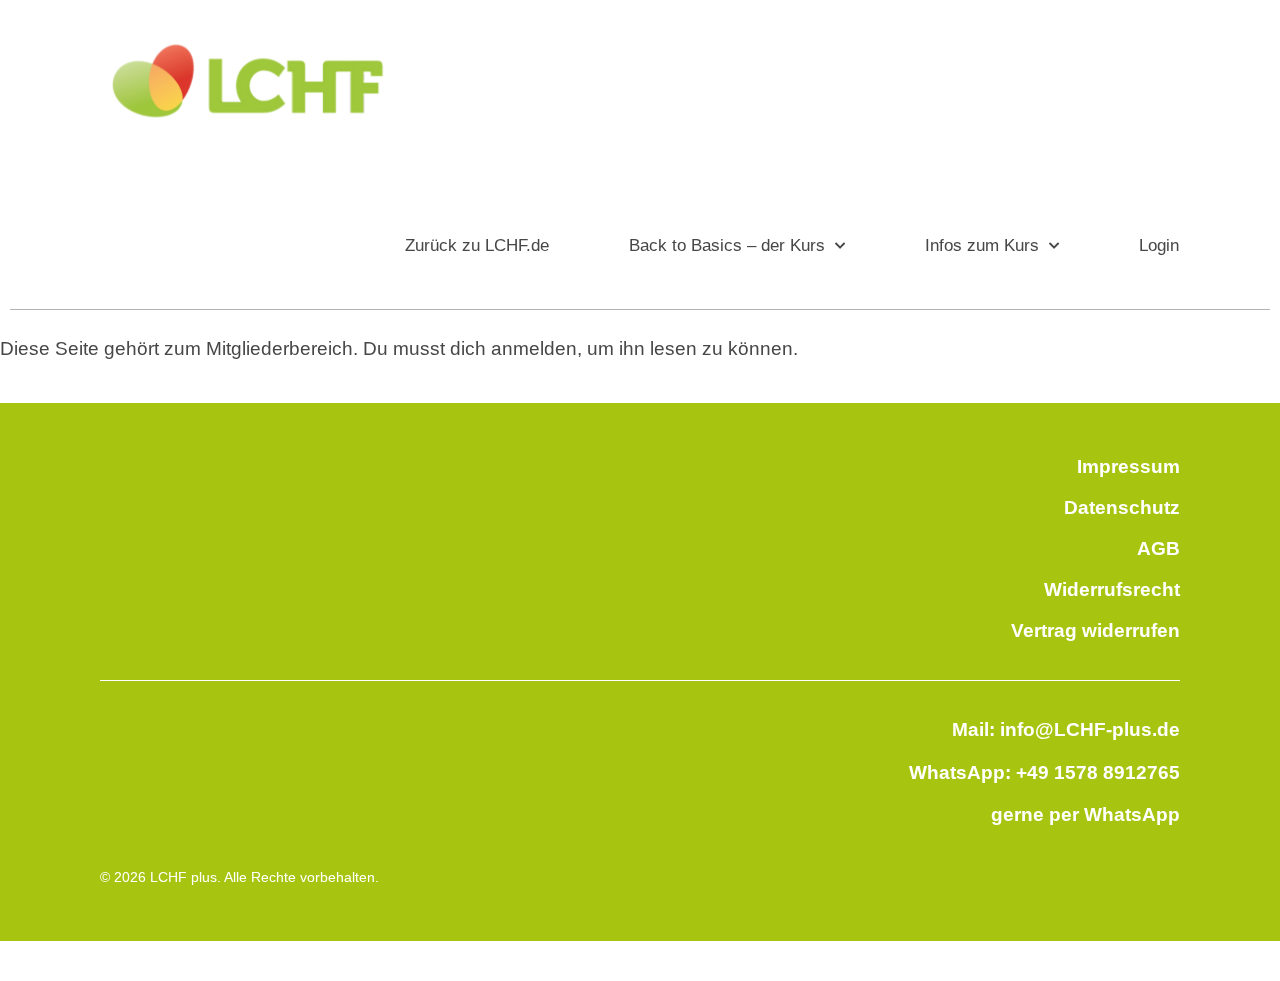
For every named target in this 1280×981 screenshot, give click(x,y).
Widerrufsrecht (1112, 589)
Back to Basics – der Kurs (727, 245)
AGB (1158, 548)
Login (1159, 245)
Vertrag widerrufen (1095, 630)
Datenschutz (1122, 507)
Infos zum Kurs (982, 245)
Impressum (1128, 466)
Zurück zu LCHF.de (477, 245)
